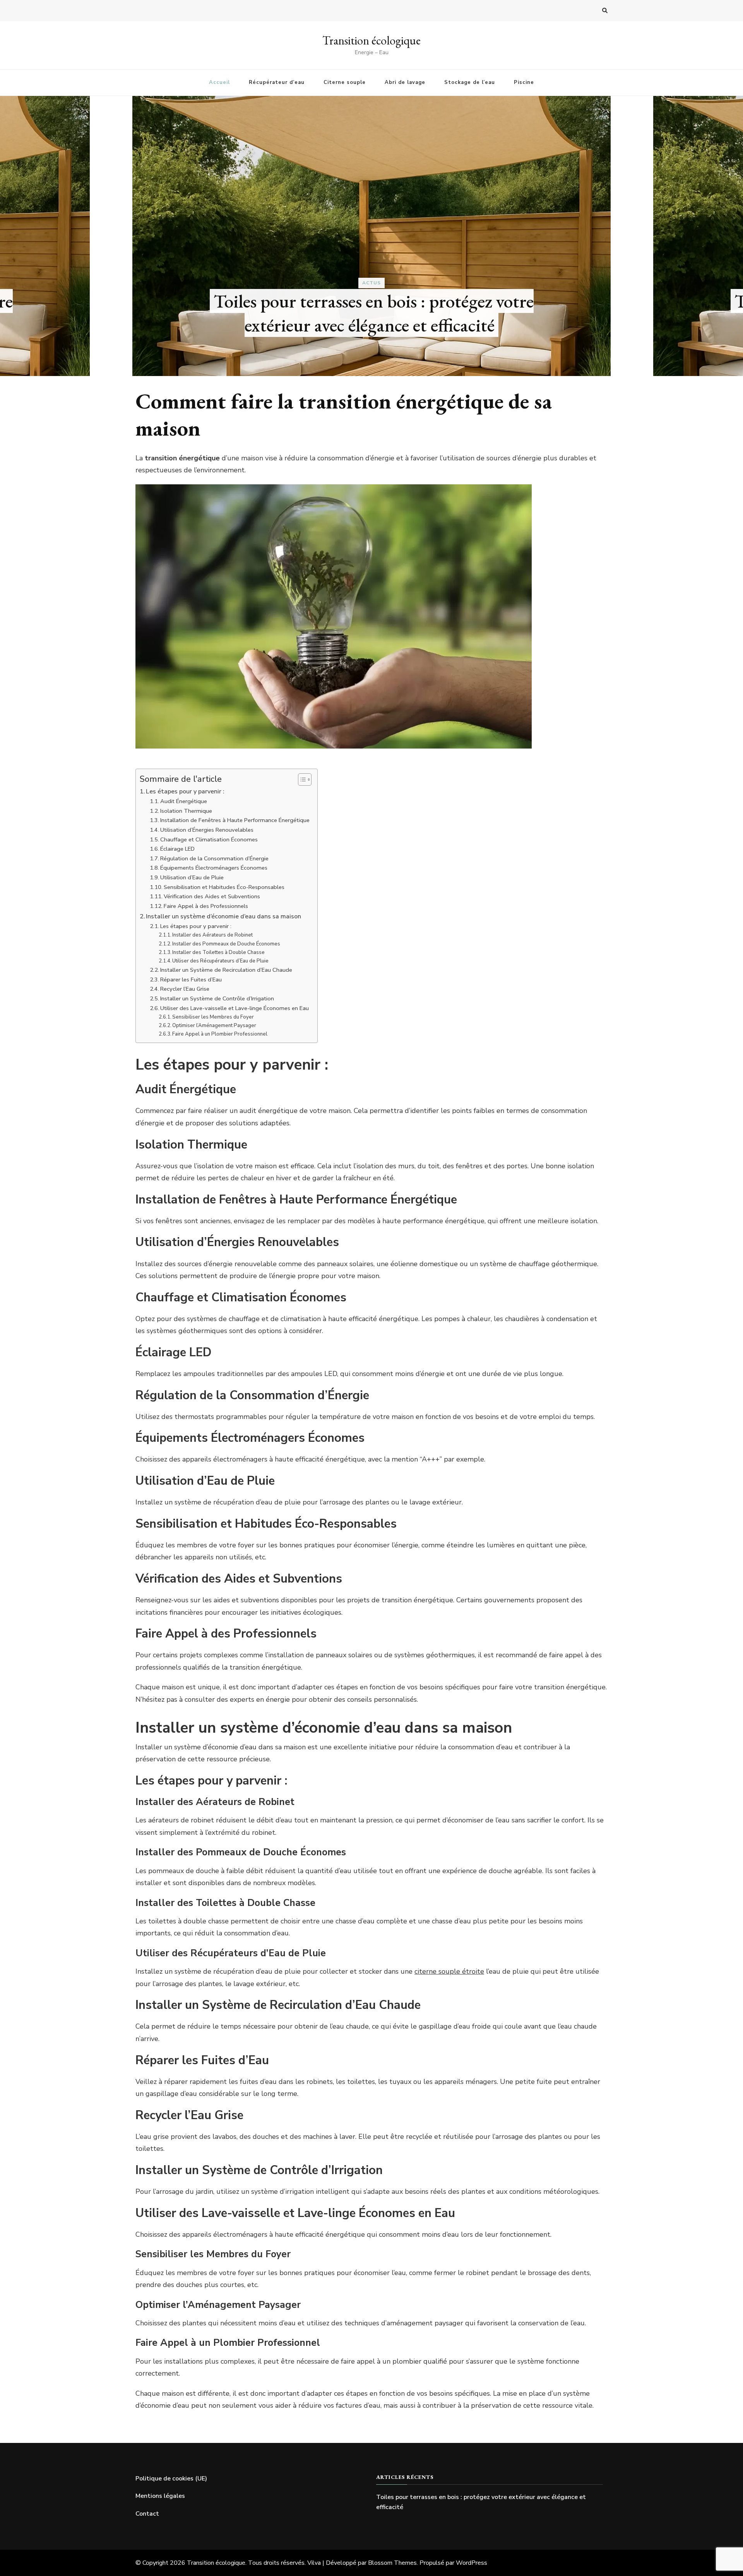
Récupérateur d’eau (277, 82)
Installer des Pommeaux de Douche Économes (226, 944)
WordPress (472, 2563)
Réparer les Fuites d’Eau (191, 979)
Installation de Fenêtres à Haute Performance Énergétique (235, 820)
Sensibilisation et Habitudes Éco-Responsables (224, 887)
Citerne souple (345, 82)
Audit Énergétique (184, 801)
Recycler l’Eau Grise (185, 989)
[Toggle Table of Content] (301, 779)
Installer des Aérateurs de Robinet (212, 935)
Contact (147, 2514)
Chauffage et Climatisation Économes (209, 839)
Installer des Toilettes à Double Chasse (218, 952)
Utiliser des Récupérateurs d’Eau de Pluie (220, 961)
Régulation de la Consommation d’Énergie (214, 858)
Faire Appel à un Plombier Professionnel (220, 1034)
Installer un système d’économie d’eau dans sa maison (223, 916)
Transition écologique (371, 40)
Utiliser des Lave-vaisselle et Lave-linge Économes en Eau (235, 1008)
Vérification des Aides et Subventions (212, 896)
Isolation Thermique (186, 811)
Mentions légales (160, 2496)
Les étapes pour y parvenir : (185, 791)
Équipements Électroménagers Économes (214, 868)
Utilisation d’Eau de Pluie (192, 877)
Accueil (219, 82)
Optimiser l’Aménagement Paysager (214, 1026)
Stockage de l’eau (470, 82)
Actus (371, 283)
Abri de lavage (405, 82)
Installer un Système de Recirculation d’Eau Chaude (226, 970)
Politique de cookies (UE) (171, 2479)
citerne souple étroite (449, 1971)
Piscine (524, 82)
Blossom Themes (392, 2563)
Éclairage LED (177, 849)
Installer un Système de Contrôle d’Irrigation (217, 998)
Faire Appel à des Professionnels (206, 906)
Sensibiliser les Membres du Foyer (213, 1017)
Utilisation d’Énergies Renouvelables (207, 830)
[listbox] (371, 236)
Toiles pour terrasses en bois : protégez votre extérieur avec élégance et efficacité (374, 313)
